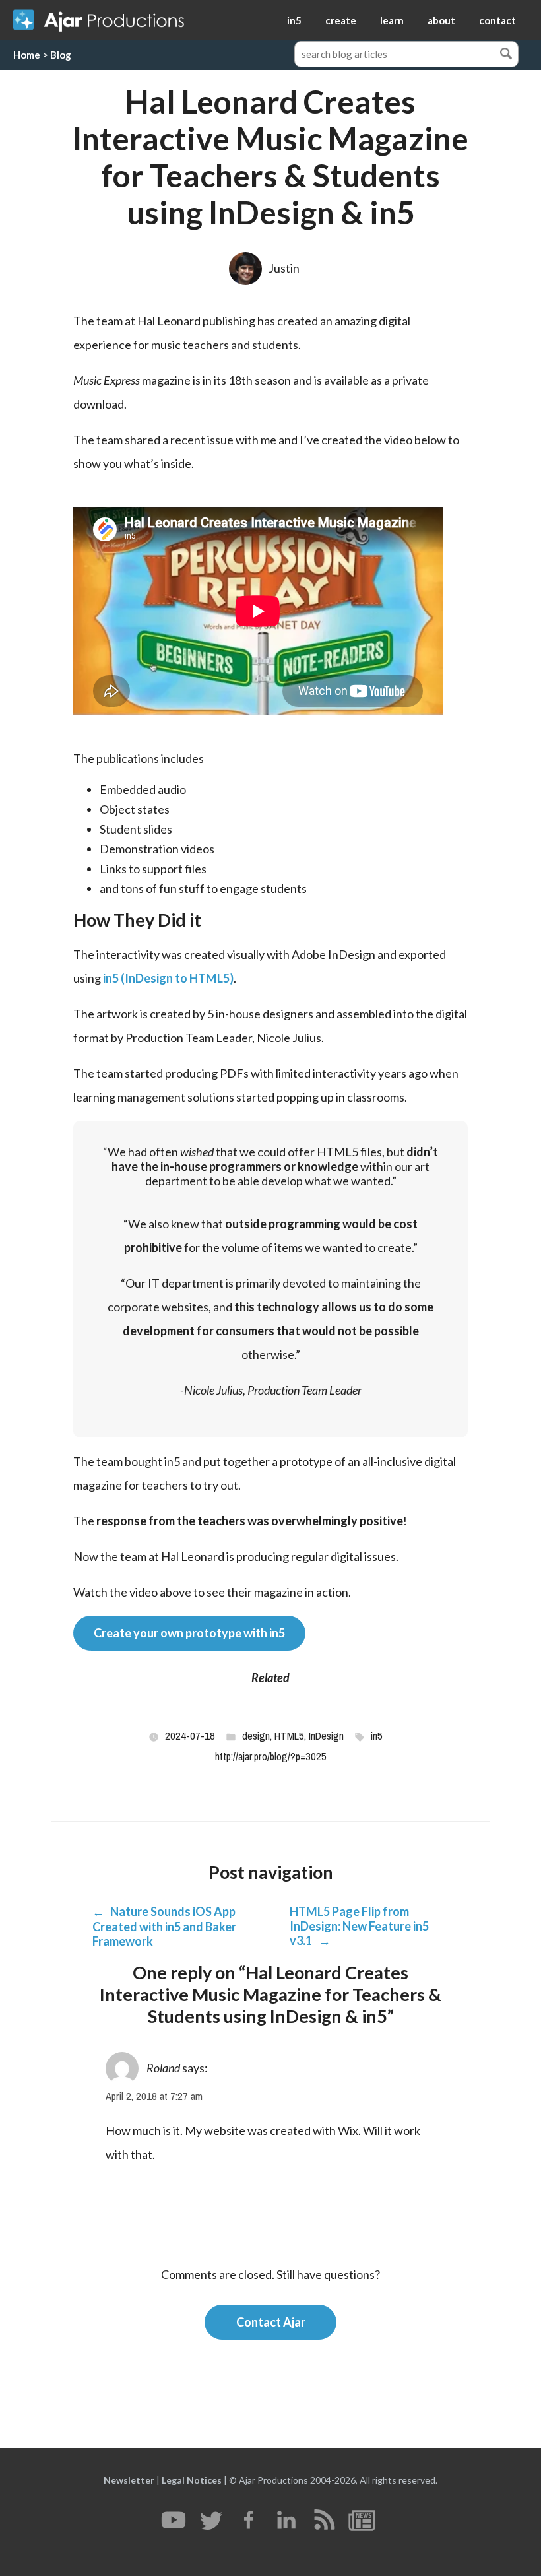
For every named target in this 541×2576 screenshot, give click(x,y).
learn (392, 20)
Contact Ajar (271, 2322)
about (441, 20)
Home (27, 55)
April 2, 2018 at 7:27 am (154, 2097)
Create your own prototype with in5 (189, 1633)
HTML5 (289, 1736)
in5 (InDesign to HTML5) (168, 978)
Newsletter (129, 2480)
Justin (284, 268)
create (341, 20)
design (256, 1736)
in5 (294, 20)
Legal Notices (192, 2480)
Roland (163, 2068)
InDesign (326, 1736)
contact (497, 20)
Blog (61, 55)
